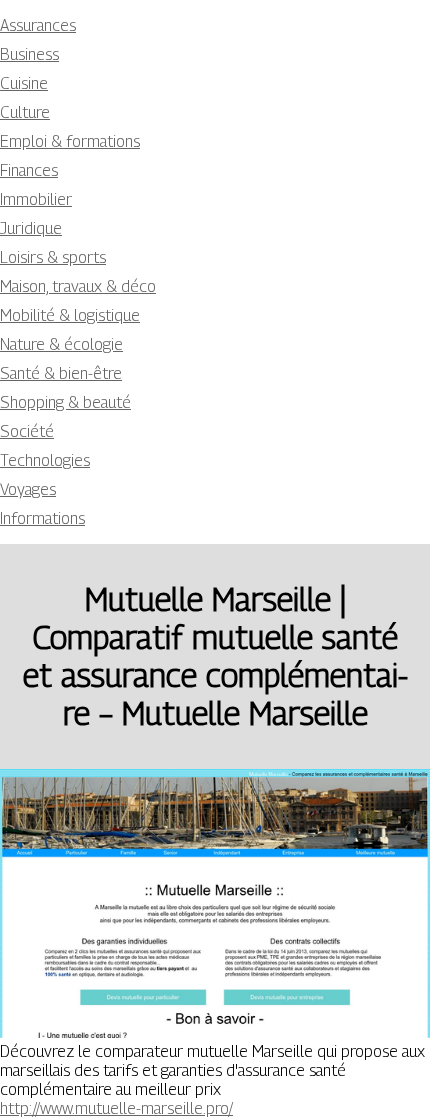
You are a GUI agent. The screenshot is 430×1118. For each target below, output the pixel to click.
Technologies (45, 460)
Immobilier (36, 199)
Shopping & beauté (65, 402)
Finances (29, 170)
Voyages (28, 489)
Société (27, 431)
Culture (25, 112)
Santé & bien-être (61, 373)
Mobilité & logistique (70, 315)
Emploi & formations (70, 141)
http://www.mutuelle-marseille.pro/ (116, 1108)
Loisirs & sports (53, 257)
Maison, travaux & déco (78, 286)
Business (29, 54)
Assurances (38, 25)
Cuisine (24, 83)
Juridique (31, 228)
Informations (42, 518)
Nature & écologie (61, 344)
